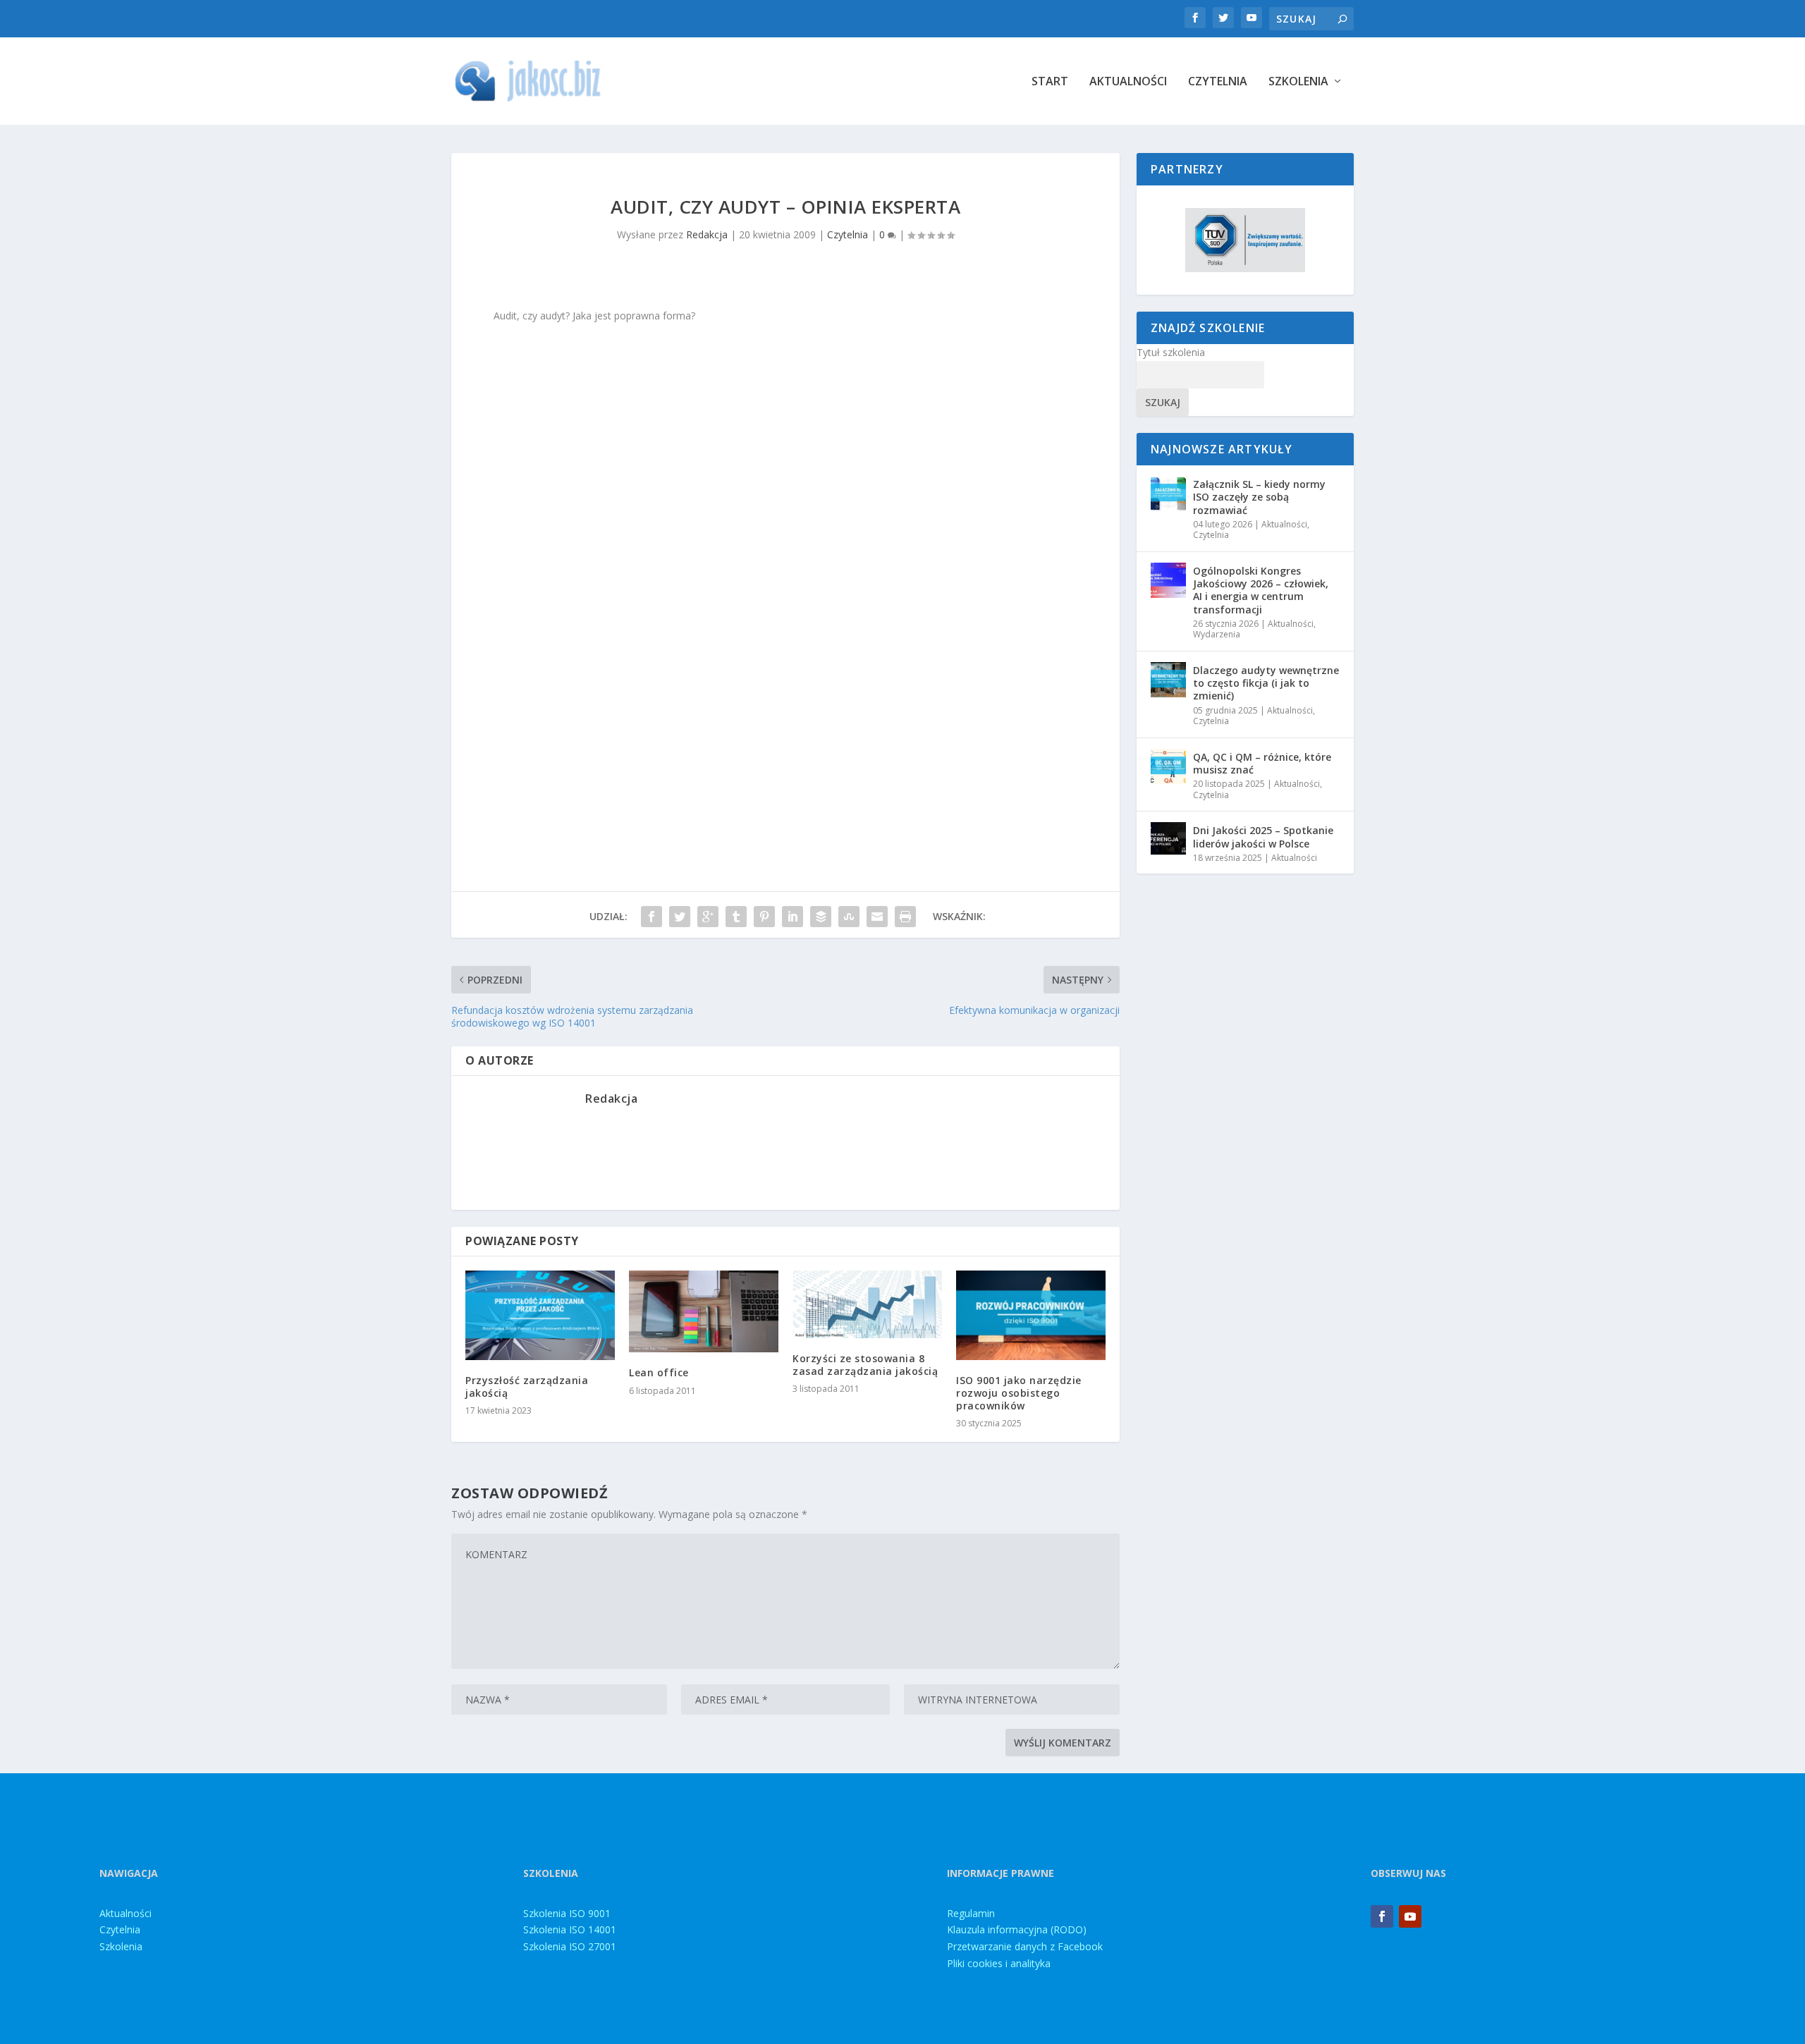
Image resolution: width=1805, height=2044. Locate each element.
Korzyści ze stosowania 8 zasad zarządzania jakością (865, 1365)
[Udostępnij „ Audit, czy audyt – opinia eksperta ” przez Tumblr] (736, 917)
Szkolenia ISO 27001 (570, 1946)
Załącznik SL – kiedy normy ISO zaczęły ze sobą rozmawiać (1259, 497)
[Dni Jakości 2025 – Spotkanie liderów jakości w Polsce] (1168, 840)
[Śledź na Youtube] (1410, 1916)
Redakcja (707, 234)
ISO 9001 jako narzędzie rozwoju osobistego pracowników (1019, 1393)
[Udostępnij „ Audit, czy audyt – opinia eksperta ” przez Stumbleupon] (849, 917)
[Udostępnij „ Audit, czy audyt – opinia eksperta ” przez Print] (905, 917)
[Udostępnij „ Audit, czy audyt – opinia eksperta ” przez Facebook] (651, 917)
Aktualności (1128, 82)
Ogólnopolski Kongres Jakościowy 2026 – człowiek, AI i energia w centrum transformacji (1261, 590)
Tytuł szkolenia (1171, 352)
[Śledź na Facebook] (1382, 1916)
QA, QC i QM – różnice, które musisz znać (1262, 763)
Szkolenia (1298, 82)
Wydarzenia (1217, 634)
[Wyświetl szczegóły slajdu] (1245, 240)
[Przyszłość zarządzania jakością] (540, 1315)
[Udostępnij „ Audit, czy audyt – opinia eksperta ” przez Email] (877, 917)
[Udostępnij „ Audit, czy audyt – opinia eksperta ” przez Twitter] (680, 917)
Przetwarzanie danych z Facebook (1025, 1946)
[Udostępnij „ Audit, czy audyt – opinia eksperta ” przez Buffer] (821, 917)
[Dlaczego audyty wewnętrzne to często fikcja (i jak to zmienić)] (1168, 680)
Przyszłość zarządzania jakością (527, 1387)
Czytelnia (1218, 82)
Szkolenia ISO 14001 (570, 1929)
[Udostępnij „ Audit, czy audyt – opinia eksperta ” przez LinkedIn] (793, 917)
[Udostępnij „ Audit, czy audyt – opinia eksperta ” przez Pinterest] (764, 917)
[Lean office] (704, 1312)
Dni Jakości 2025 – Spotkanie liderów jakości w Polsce (1263, 837)
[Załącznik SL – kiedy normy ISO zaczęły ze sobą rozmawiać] (1168, 494)
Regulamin (971, 1913)
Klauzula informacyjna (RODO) (1017, 1929)
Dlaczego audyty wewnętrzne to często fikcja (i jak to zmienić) (1266, 683)
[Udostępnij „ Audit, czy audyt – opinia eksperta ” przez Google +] (708, 917)
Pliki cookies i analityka (999, 1963)
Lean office (659, 1372)
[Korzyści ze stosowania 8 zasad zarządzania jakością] (867, 1304)
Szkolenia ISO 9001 (567, 1913)
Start (1050, 82)
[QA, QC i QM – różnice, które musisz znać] (1168, 766)
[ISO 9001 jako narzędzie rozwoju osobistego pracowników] (1031, 1315)
